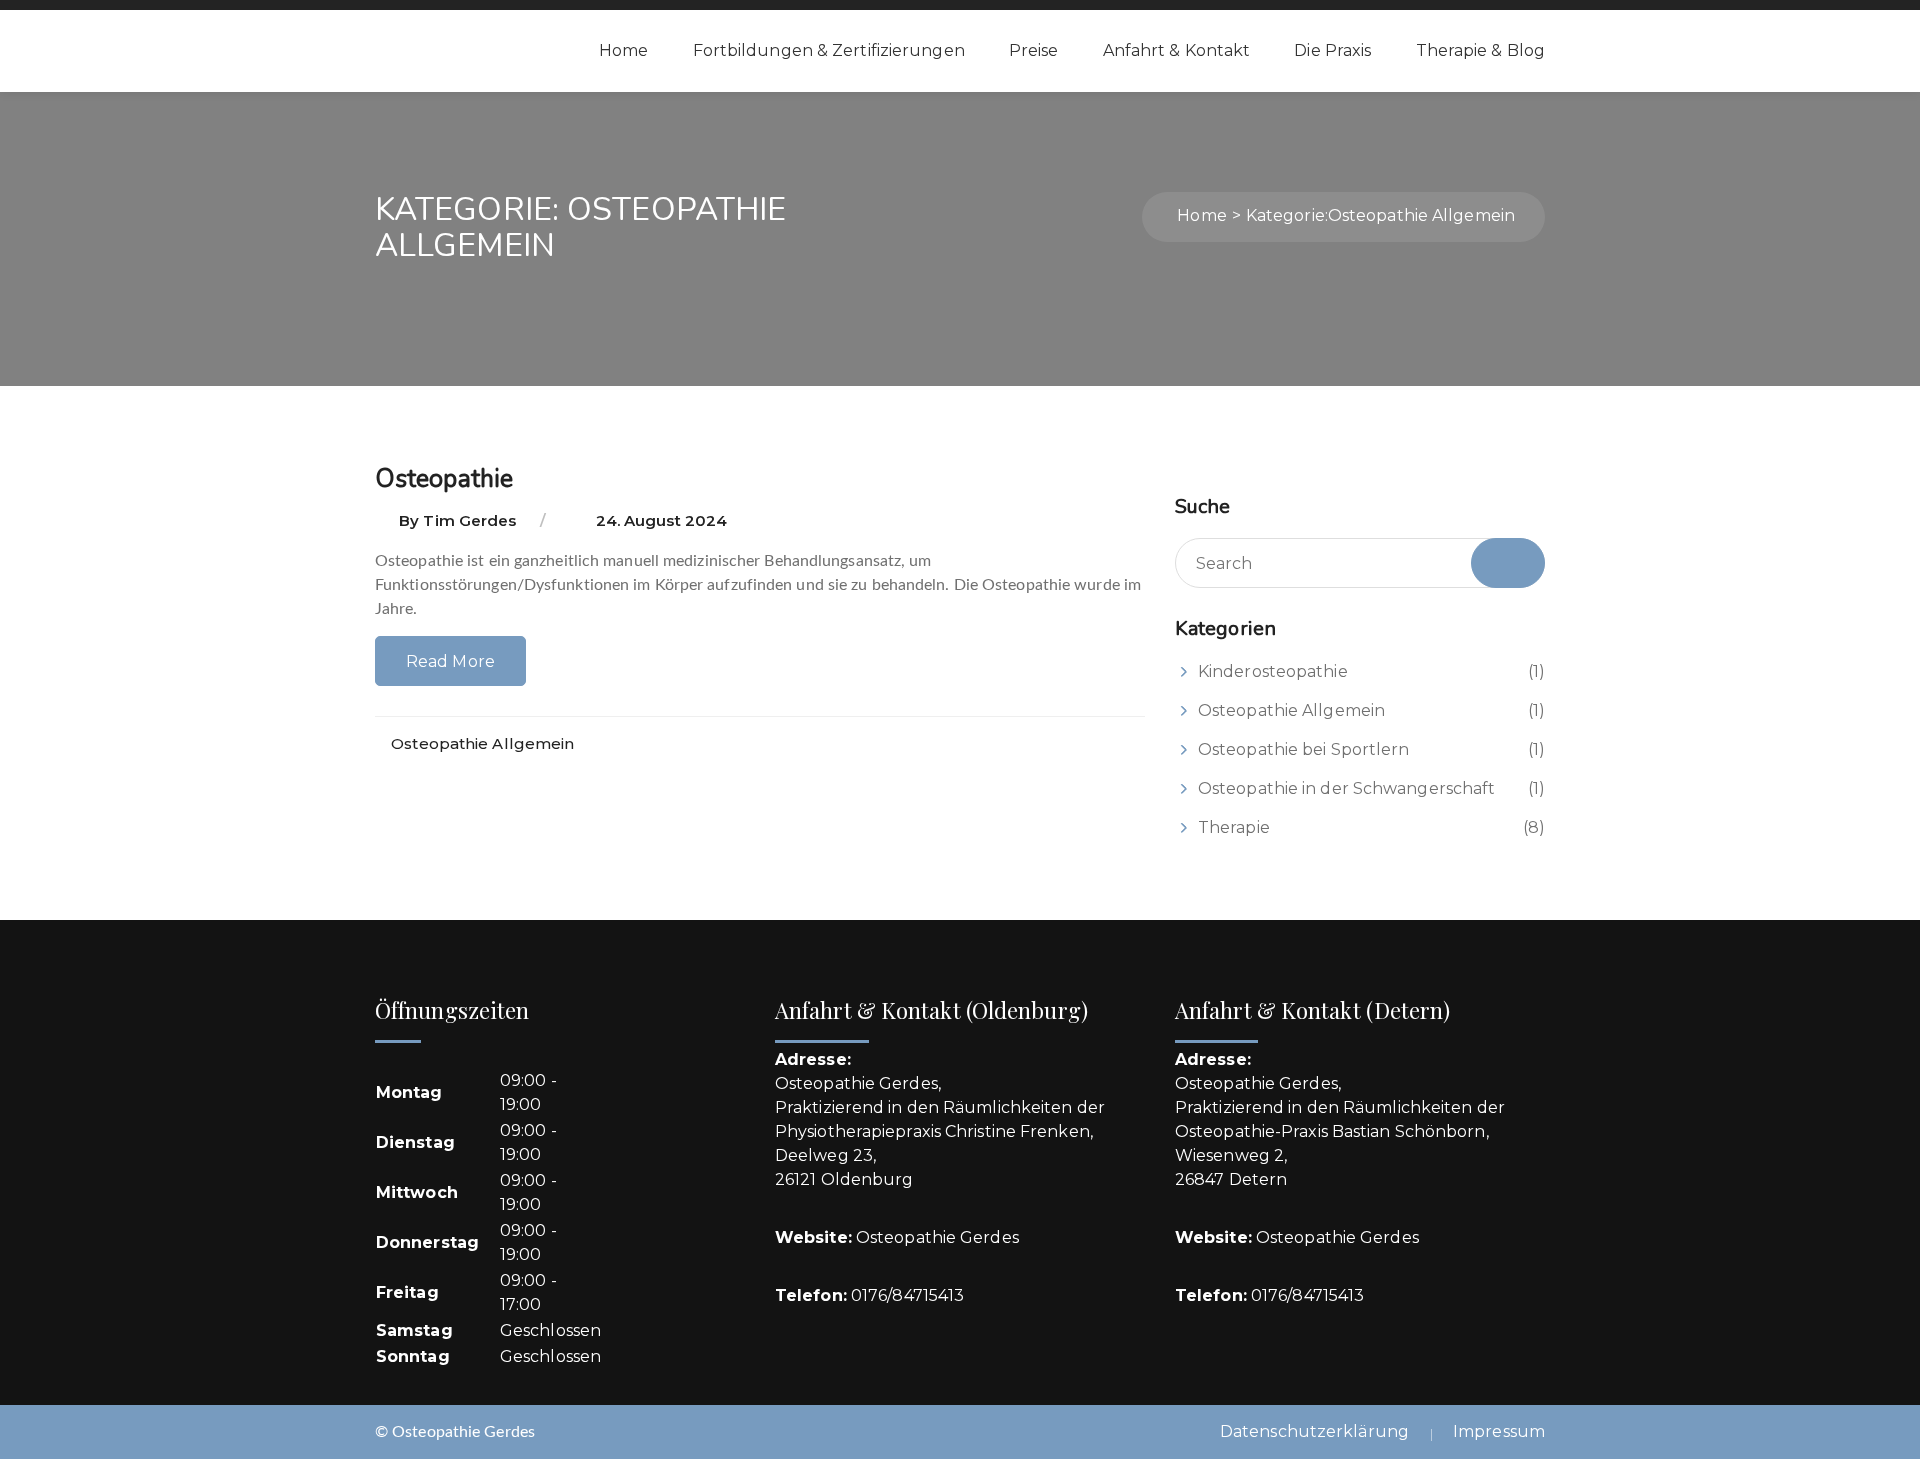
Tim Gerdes (469, 520)
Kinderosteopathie (1273, 671)
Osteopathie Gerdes (937, 1237)
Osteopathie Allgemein (482, 743)
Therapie (1234, 827)
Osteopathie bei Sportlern (1304, 749)
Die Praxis (1332, 50)
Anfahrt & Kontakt (1177, 50)
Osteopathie (444, 479)
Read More (450, 661)
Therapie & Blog (1481, 50)
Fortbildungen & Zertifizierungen (829, 50)
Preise (1034, 50)
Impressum (1499, 1431)
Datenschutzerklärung (1314, 1431)
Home (623, 50)
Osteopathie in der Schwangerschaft (1346, 788)
